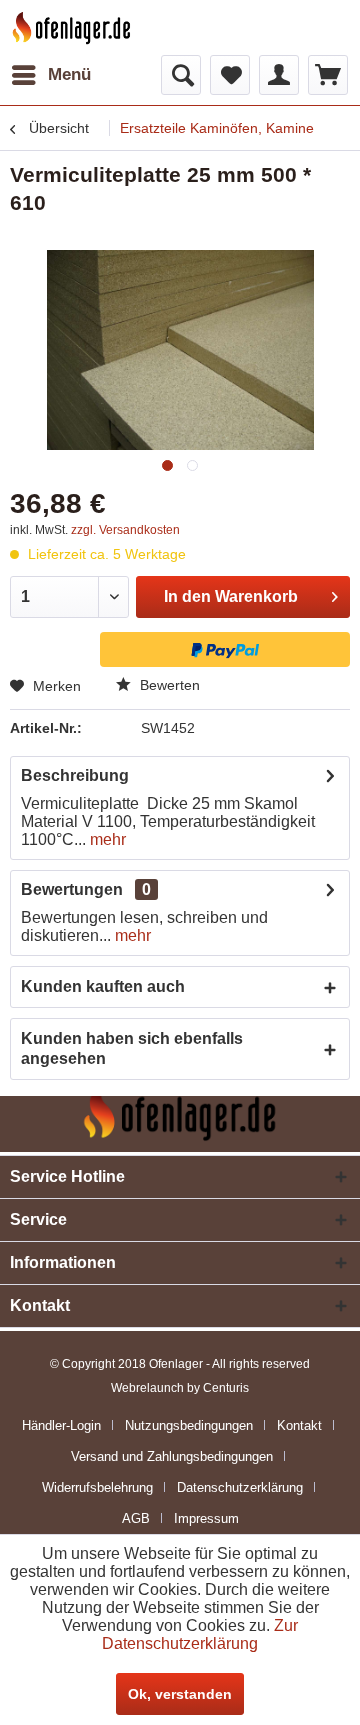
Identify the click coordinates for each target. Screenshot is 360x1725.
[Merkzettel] (230, 75)
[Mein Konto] (279, 75)
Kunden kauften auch (103, 986)
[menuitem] (50, 75)
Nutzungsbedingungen (189, 1425)
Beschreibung (75, 775)
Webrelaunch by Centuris (180, 1388)
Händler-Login (61, 1425)
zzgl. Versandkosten (125, 530)
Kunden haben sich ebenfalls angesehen (132, 1048)
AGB (136, 1518)
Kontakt (299, 1425)
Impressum (206, 1518)
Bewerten (168, 685)
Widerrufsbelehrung (97, 1487)
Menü (69, 74)
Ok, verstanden (180, 1694)
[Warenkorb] (328, 75)
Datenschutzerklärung (240, 1487)
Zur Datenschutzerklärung (200, 1634)
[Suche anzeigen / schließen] (181, 75)
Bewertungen (72, 889)
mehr (106, 839)
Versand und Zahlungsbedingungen (172, 1456)
